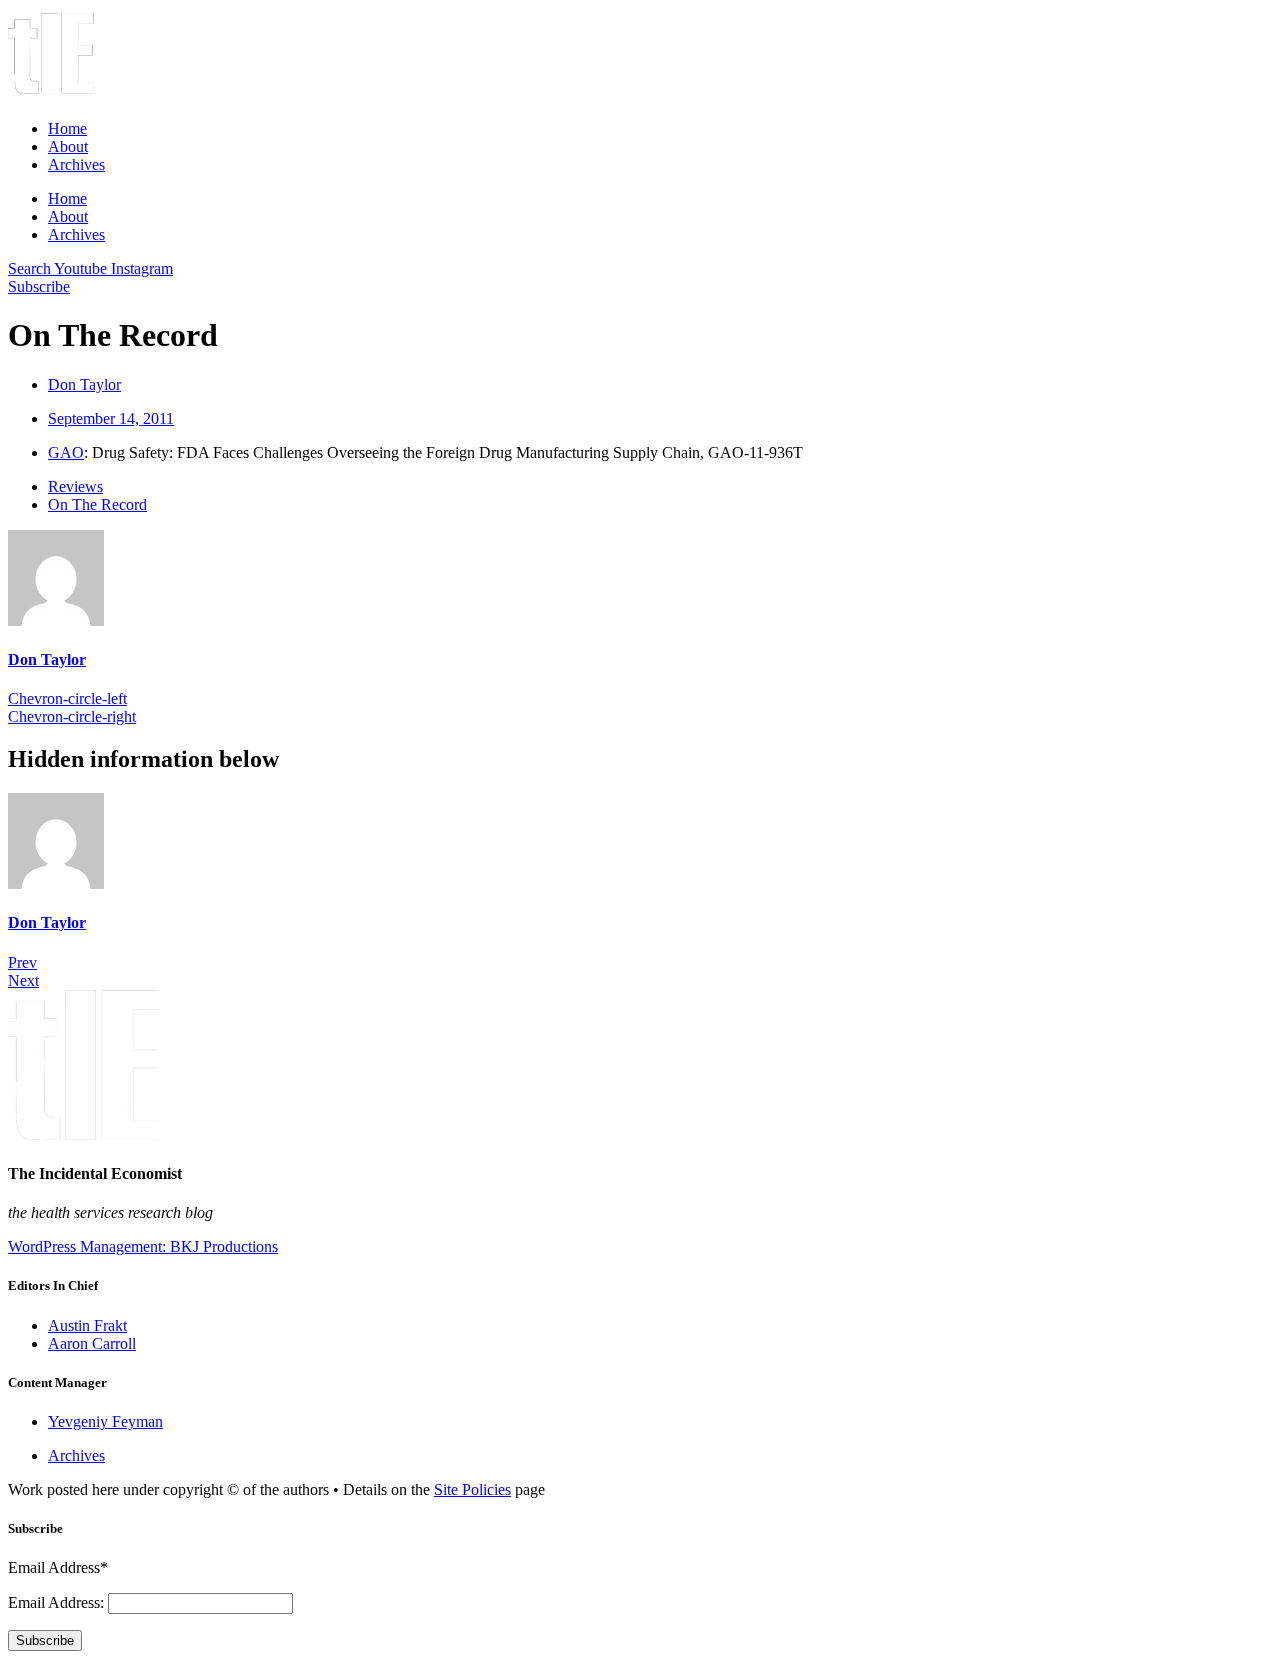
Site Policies (472, 1489)
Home (67, 128)
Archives (76, 164)
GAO (66, 452)
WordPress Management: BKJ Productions (143, 1246)
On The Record (97, 504)
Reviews (75, 486)
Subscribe (45, 1640)
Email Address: (58, 1602)
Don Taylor (47, 659)
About (68, 146)
